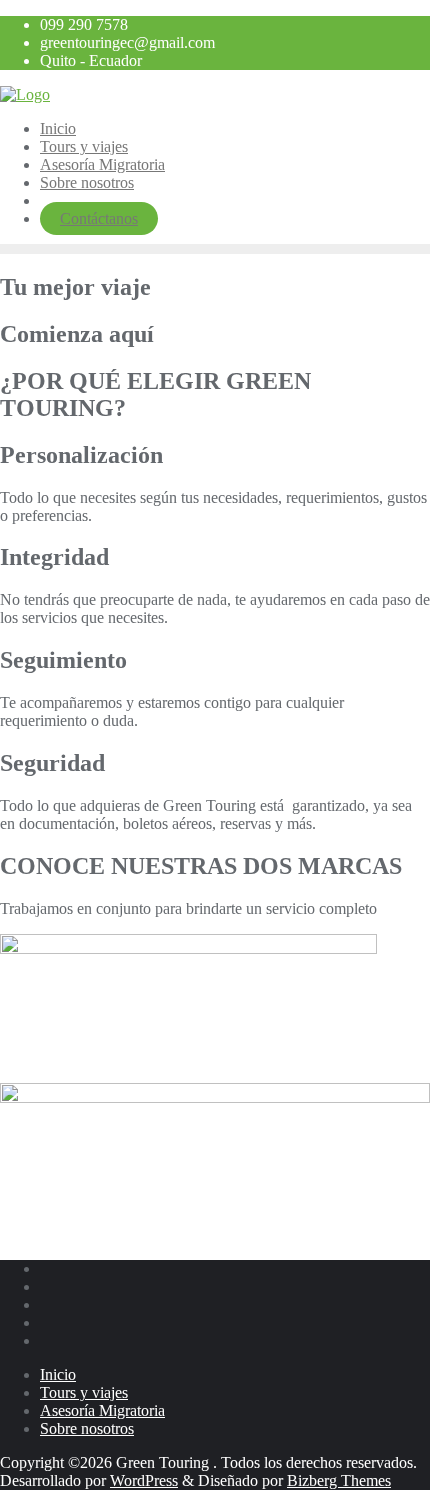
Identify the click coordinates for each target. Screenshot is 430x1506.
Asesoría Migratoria (102, 1410)
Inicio (58, 1374)
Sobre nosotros (87, 1428)
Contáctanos (99, 218)
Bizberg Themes (339, 1480)
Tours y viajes (84, 1392)
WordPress (144, 1480)
